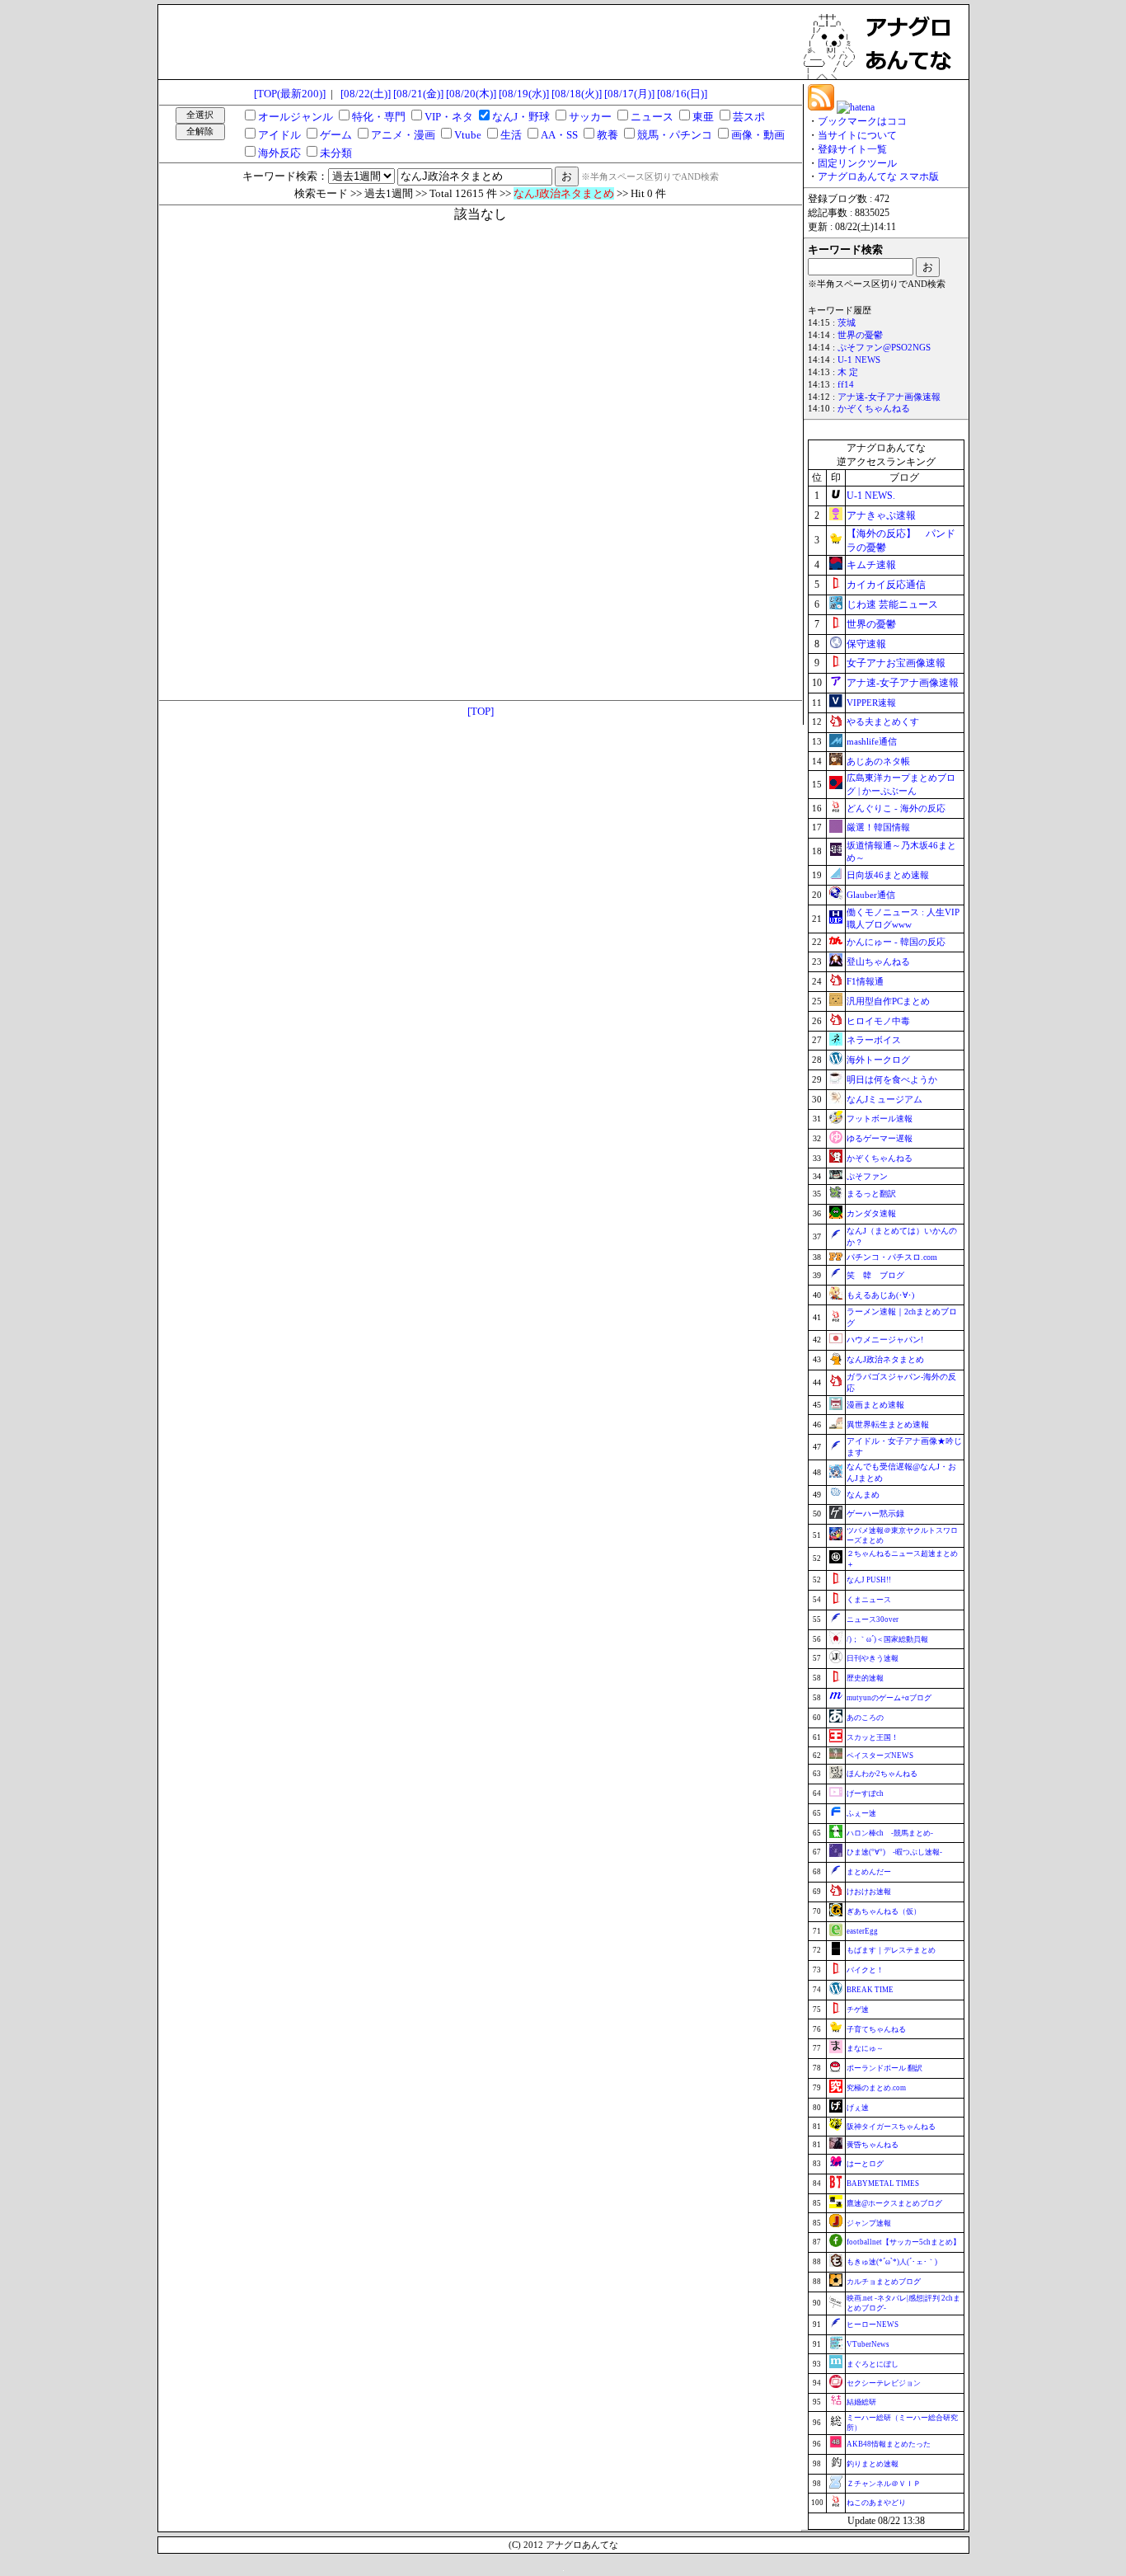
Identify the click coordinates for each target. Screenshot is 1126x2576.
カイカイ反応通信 (886, 585)
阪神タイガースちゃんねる (891, 2127)
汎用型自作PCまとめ (888, 1001)
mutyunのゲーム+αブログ (889, 1698)
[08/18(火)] (577, 94)
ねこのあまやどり (876, 2503)
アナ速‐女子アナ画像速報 (889, 397)
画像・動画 (758, 135)
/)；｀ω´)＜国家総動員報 (887, 1639)
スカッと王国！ (873, 1737)
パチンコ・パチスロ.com (892, 1257)
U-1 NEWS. (871, 496)
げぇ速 (858, 2108)
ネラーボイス (874, 1040)
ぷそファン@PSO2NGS (884, 348)
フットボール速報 (880, 1119)
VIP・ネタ (449, 117)
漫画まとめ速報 (875, 1405)
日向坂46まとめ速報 (888, 875)
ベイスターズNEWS (880, 1756)
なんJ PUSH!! (869, 1580)
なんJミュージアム (884, 1099)
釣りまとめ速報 (873, 2464)
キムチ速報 (871, 565)
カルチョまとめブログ (884, 2282)
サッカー (590, 117)
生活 (511, 135)
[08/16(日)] (682, 94)
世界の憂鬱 (860, 335)
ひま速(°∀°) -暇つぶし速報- (894, 1852)
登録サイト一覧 (852, 149)
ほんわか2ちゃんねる (882, 1774)
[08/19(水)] (524, 94)
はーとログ (865, 2164)
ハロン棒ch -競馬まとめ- (890, 1833)
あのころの (865, 1718)
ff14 (846, 385)
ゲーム (336, 135)
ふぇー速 (861, 1813)
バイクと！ (865, 1970)
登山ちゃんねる (878, 961)
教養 (608, 135)
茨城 (847, 323)
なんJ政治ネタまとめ (885, 1359)
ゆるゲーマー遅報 (880, 1138)
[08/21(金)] (418, 94)
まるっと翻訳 (871, 1194)
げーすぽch (865, 1793)
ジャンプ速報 (869, 2223)
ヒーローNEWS (873, 2325)
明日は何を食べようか (892, 1079)
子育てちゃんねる (876, 2029)
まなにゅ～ (865, 2048)
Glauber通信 (871, 895)
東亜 (703, 117)
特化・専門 (379, 117)
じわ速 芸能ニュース (892, 604)
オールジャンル (296, 117)
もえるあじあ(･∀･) (880, 1295)
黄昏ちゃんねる (873, 2145)
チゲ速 (858, 2010)
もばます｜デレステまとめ (891, 1950)
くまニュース (869, 1600)
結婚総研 (861, 2402)
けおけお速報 (869, 1892)
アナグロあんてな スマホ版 (878, 176)
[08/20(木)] (471, 94)
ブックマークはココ (862, 121)
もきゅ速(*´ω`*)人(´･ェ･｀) (892, 2262)
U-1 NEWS (859, 360)
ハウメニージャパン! (885, 1340)
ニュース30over (873, 1619)
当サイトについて (857, 135)
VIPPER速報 (871, 703)
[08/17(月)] (629, 94)
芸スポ (749, 117)
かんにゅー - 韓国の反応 (896, 942)
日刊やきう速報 (873, 1658)
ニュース (652, 117)
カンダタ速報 (871, 1213)
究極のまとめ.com (876, 2088)
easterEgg (862, 1931)
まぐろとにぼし (873, 2364)
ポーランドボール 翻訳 (884, 2068)
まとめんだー (869, 1872)
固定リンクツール (857, 163)
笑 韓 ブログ (875, 1275)
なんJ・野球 (521, 117)
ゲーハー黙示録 (875, 1514)
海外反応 (279, 153)
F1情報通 (865, 981)
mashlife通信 (872, 741)
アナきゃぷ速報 (881, 515)
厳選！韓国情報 (878, 827)
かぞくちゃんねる (874, 409)
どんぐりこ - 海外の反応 (896, 808)
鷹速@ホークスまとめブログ (894, 2203)
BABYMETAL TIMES (883, 2183)
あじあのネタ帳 (878, 761)
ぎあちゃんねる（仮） (884, 1911)
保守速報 (866, 644)
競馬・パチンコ (675, 135)
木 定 (848, 372)
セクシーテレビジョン (884, 2383)
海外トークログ (878, 1060)
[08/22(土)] (366, 94)
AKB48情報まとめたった (889, 2444)
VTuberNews (868, 2344)
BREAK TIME (870, 1990)
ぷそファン (867, 1176)
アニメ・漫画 (403, 135)
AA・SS (559, 135)
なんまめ (863, 1495)
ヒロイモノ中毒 (878, 1021)
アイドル (279, 135)
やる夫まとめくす (883, 722)
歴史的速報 (865, 1678)
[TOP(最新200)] (290, 94)
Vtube (468, 135)
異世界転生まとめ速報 (888, 1424)
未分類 (336, 153)
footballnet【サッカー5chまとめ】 (903, 2242)
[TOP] (481, 711)
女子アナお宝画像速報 (896, 663)
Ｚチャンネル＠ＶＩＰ (884, 2484)
